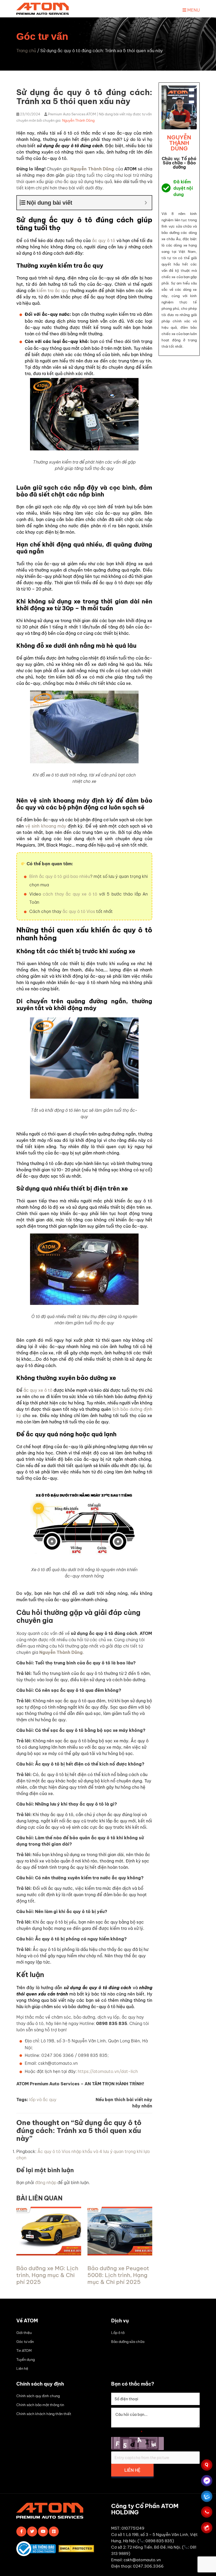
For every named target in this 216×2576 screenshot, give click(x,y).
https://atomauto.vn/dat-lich (108, 2071)
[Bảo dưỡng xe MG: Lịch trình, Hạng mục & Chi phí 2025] (49, 2254)
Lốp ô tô (118, 2333)
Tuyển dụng (26, 2359)
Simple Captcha (127, 2432)
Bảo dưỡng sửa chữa (128, 2342)
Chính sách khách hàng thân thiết (44, 2414)
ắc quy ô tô (104, 240)
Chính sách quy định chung (38, 2396)
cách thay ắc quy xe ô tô (70, 894)
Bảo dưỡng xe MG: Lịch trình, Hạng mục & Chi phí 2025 (47, 2275)
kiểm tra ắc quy (53, 291)
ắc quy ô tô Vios (79, 911)
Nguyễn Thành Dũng (78, 120)
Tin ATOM (24, 2351)
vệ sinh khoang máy (46, 826)
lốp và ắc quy (43, 2100)
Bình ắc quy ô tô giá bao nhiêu (60, 876)
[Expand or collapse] (146, 203)
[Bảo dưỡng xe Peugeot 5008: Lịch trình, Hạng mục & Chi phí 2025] (120, 2254)
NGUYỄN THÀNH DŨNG (179, 143)
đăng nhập (46, 2182)
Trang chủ (26, 51)
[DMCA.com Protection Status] (78, 2550)
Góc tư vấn (25, 2342)
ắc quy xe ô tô (38, 1390)
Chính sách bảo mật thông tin (40, 2405)
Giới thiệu (24, 2333)
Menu (193, 10)
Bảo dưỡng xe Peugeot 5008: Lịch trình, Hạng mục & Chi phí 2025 (118, 2275)
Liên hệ (22, 2368)
